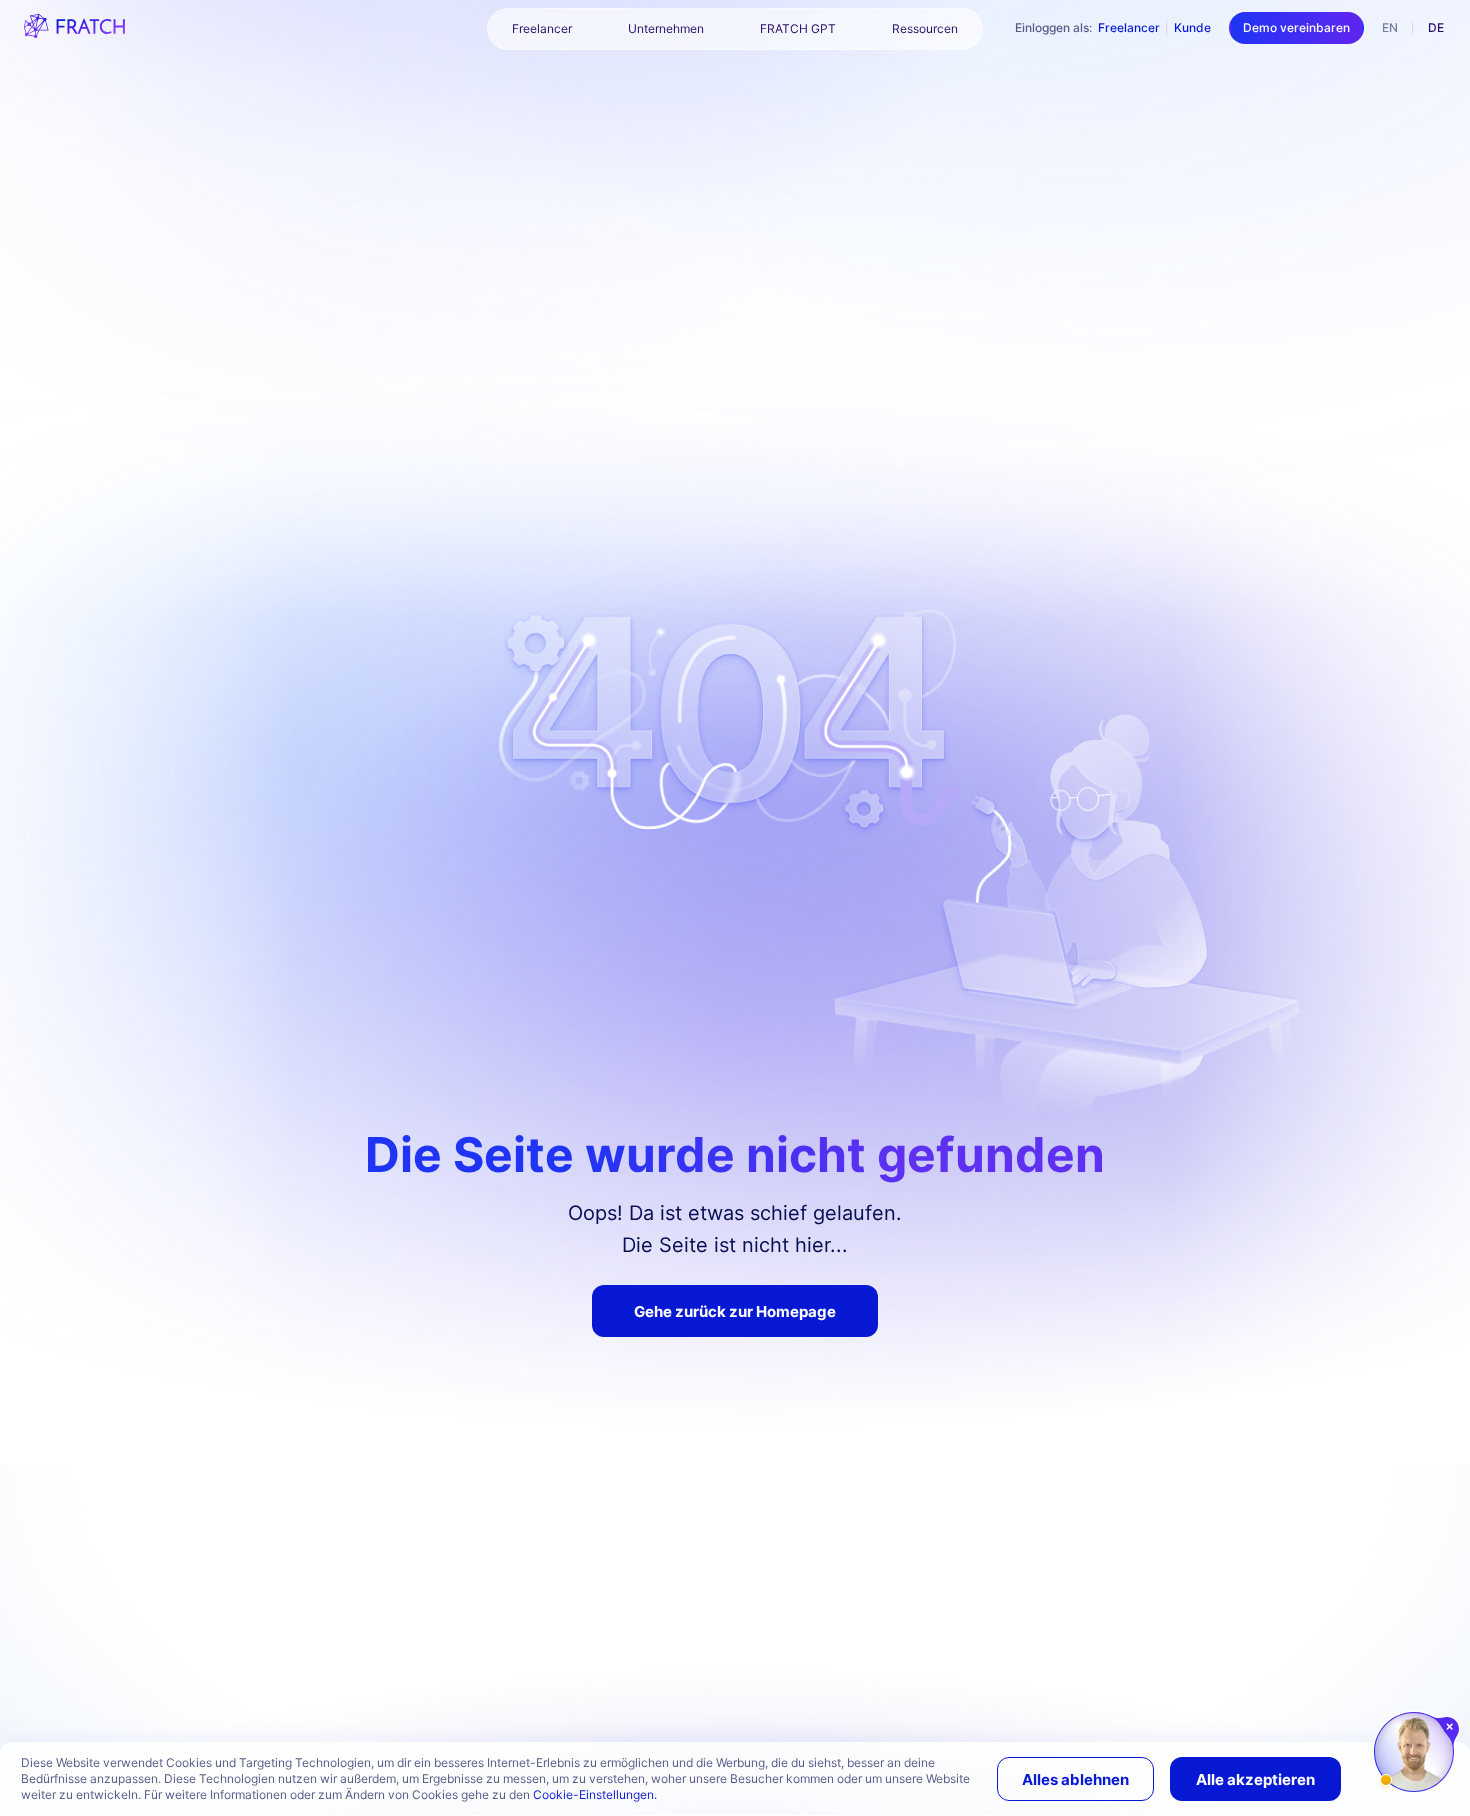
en (1390, 27)
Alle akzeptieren (1255, 1779)
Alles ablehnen (1075, 1779)
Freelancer (1129, 27)
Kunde (1192, 27)
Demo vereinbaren (1296, 27)
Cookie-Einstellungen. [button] (595, 1794)
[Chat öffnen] (1414, 1752)
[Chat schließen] (1450, 1727)
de (1436, 27)
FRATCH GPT (798, 28)
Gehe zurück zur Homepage (735, 1311)
